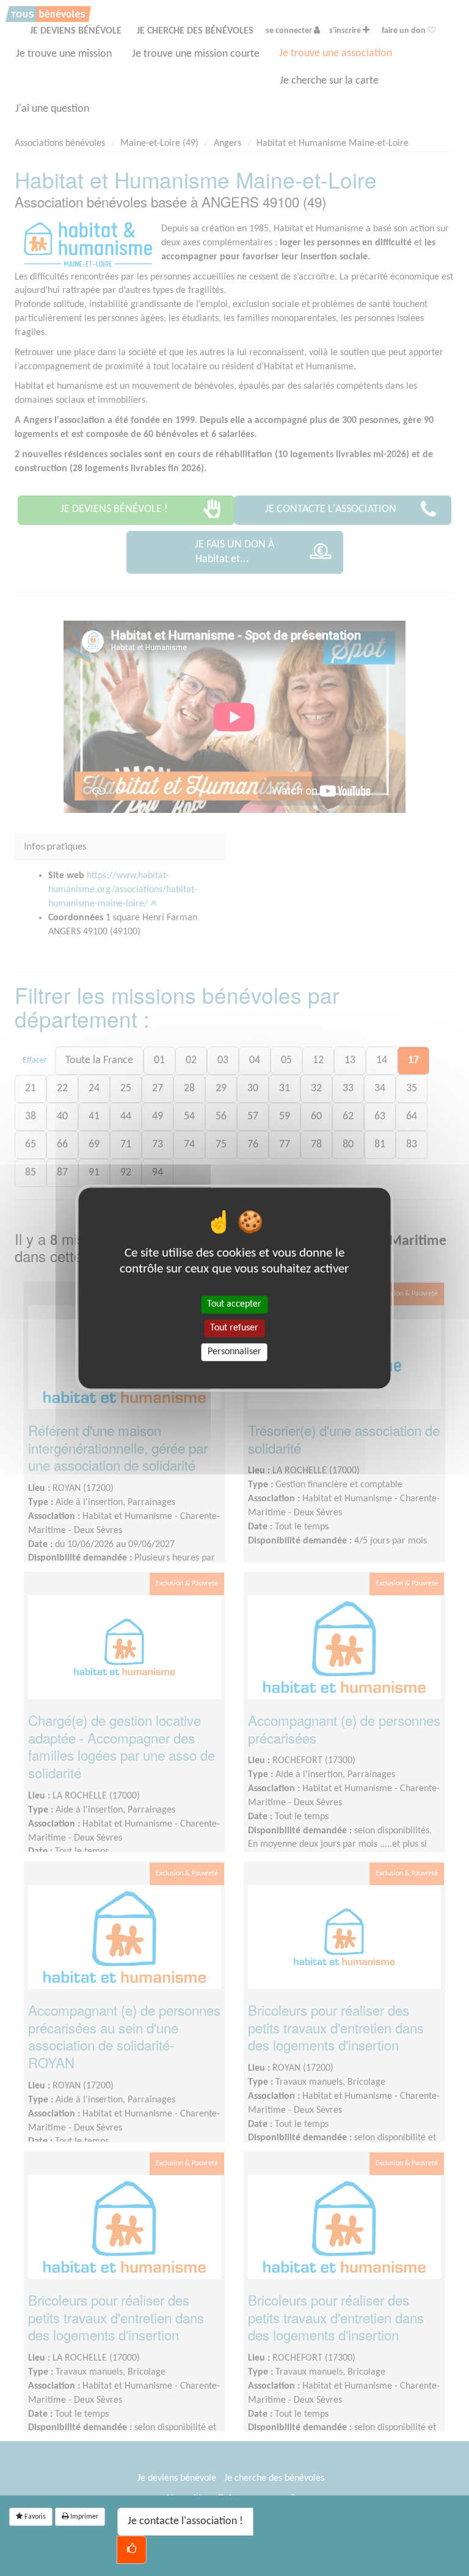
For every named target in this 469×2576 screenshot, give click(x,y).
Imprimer (83, 2517)
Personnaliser (234, 1352)
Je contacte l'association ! (185, 2521)
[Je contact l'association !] (132, 2550)
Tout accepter (234, 1304)
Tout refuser (234, 1328)
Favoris (34, 2517)
